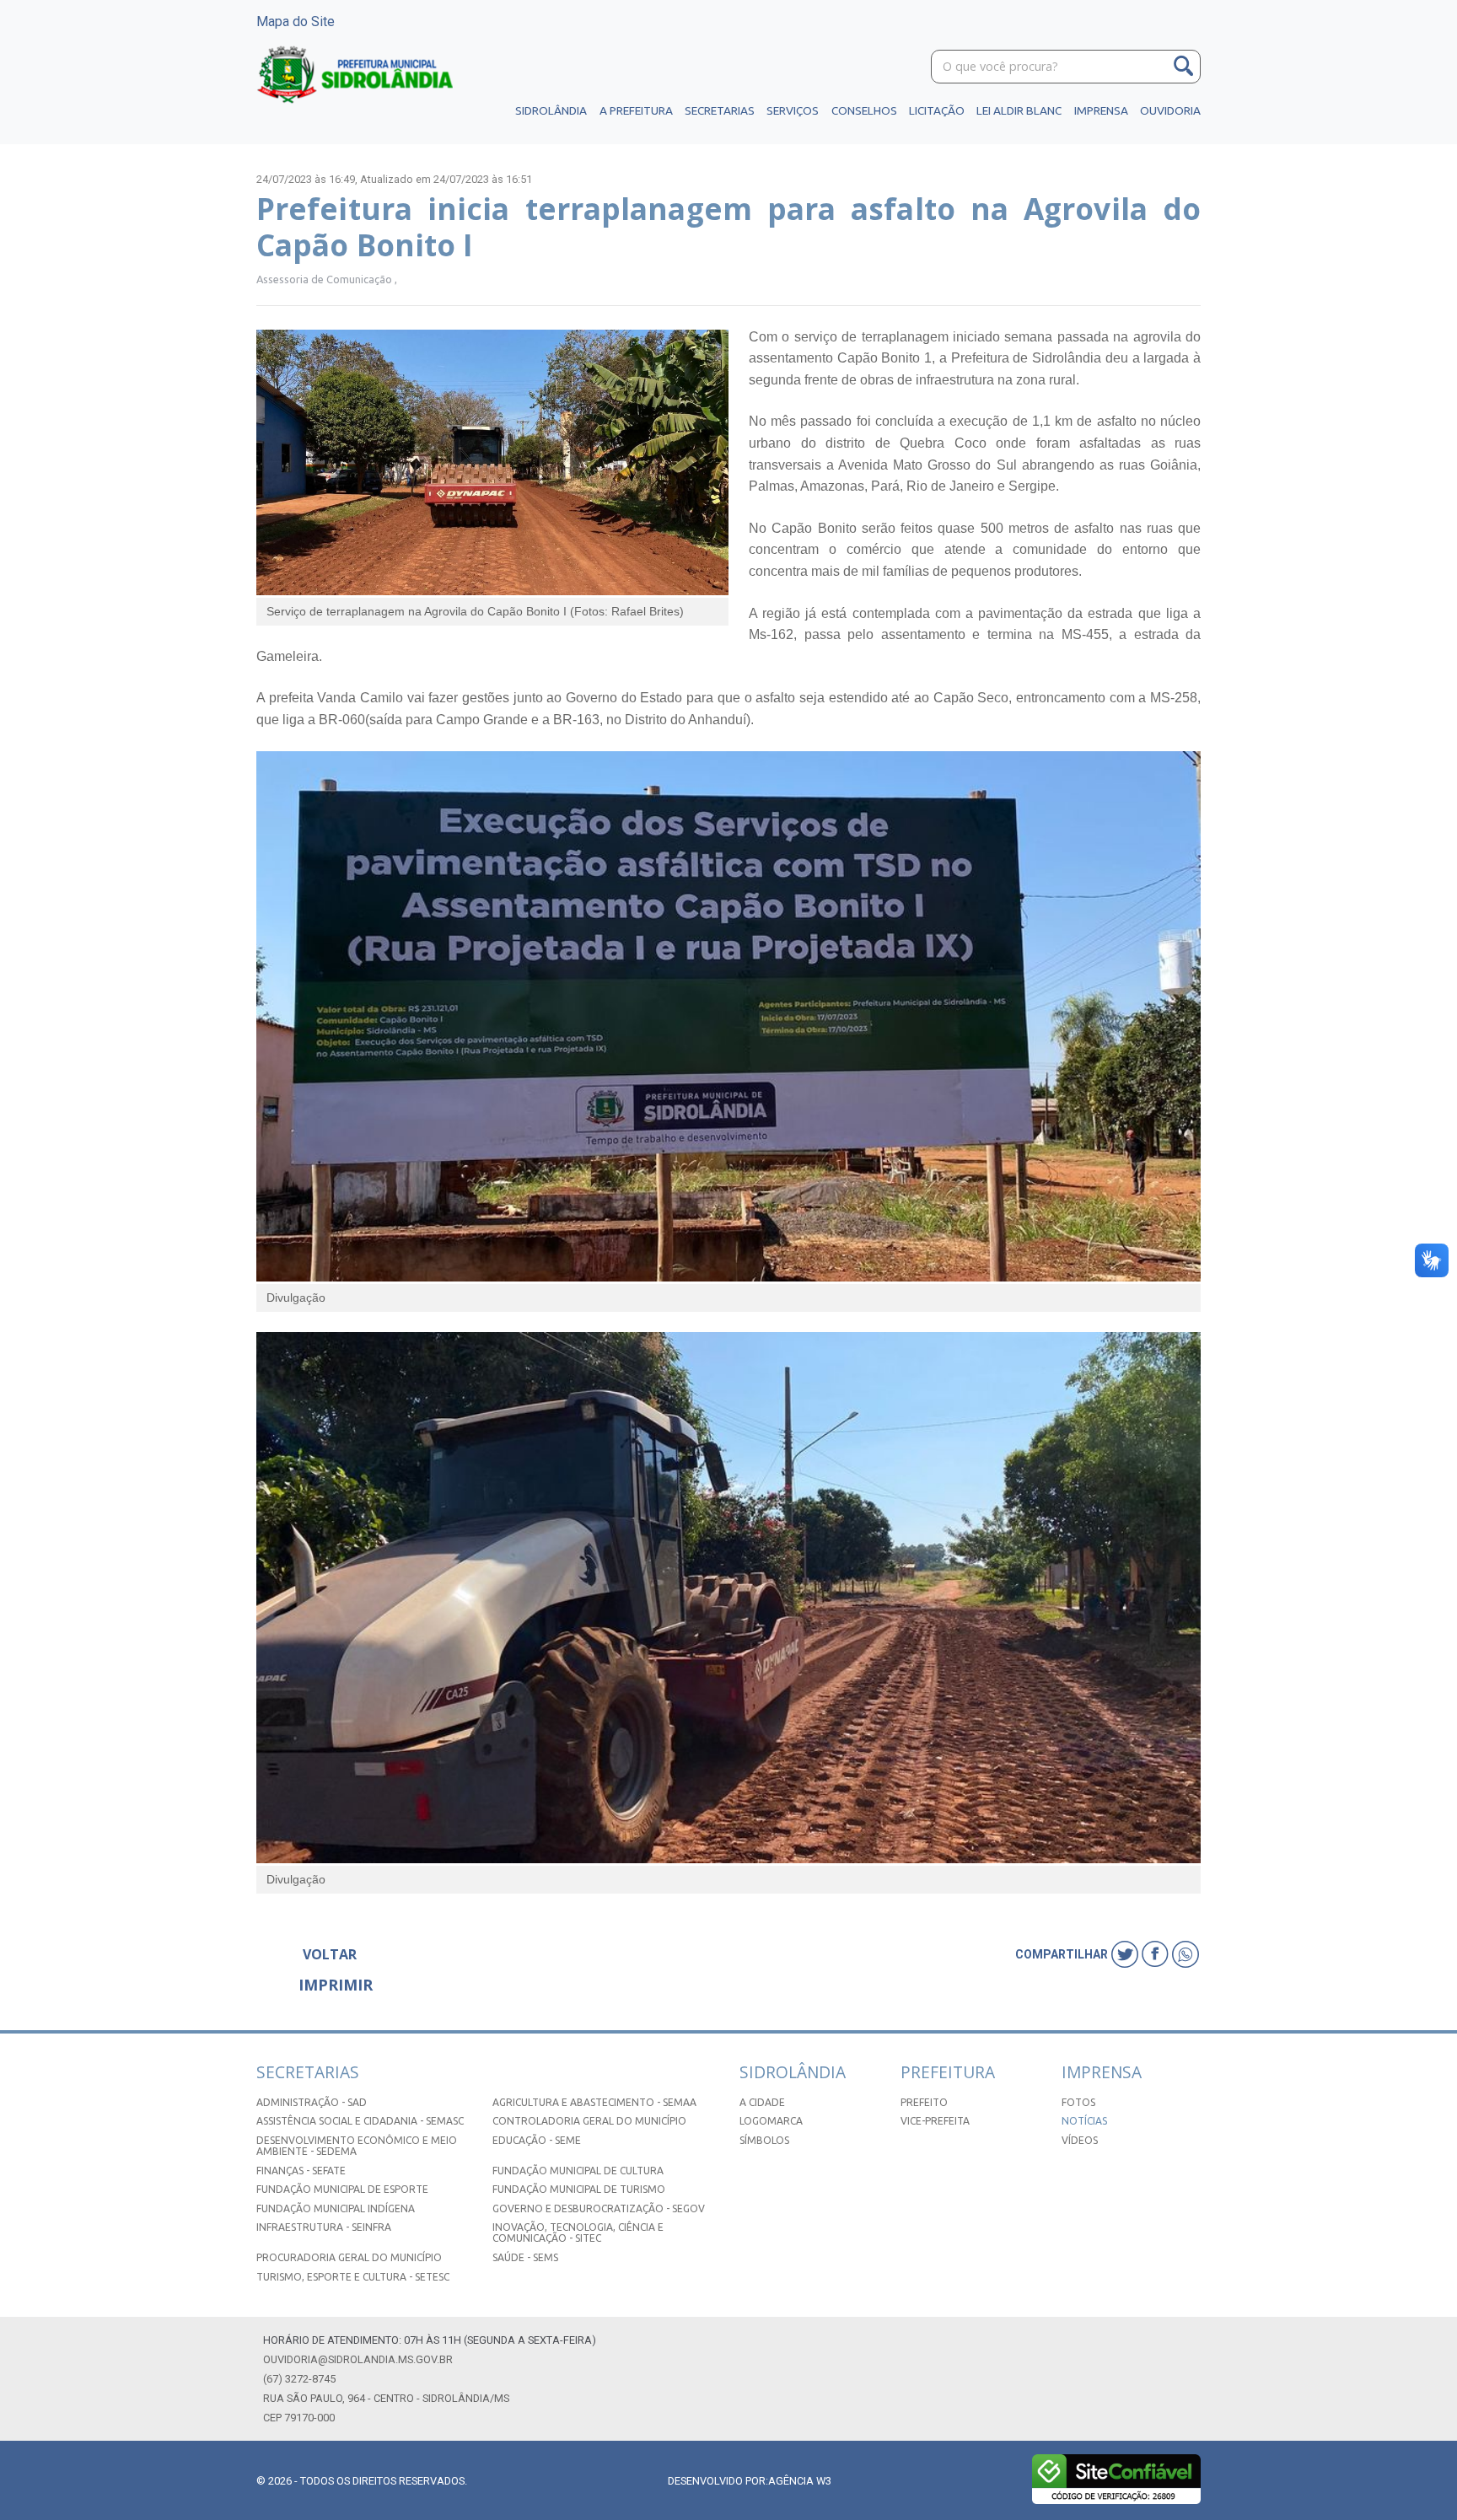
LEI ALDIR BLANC (1019, 110)
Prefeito (924, 2102)
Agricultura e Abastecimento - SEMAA (594, 2102)
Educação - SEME (537, 2140)
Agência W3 (800, 2481)
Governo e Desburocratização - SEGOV (599, 2208)
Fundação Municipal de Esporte (342, 2189)
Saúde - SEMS (525, 2257)
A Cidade (762, 2102)
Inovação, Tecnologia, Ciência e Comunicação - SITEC (578, 2233)
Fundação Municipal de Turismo (579, 2189)
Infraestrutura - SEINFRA (324, 2227)
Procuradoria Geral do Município (349, 2257)
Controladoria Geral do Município (589, 2121)
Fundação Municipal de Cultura (578, 2171)
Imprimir (336, 1985)
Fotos (1078, 2102)
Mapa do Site (296, 21)
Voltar (330, 1954)
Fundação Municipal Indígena (336, 2208)
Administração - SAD (312, 2102)
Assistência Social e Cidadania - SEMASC (360, 2121)
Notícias (1084, 2121)
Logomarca (771, 2121)
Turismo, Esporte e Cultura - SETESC (353, 2277)
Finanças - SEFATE (301, 2171)
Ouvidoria (1170, 110)
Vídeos (1080, 2140)
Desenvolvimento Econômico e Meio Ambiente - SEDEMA (357, 2146)
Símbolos (764, 2140)
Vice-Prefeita (935, 2121)
